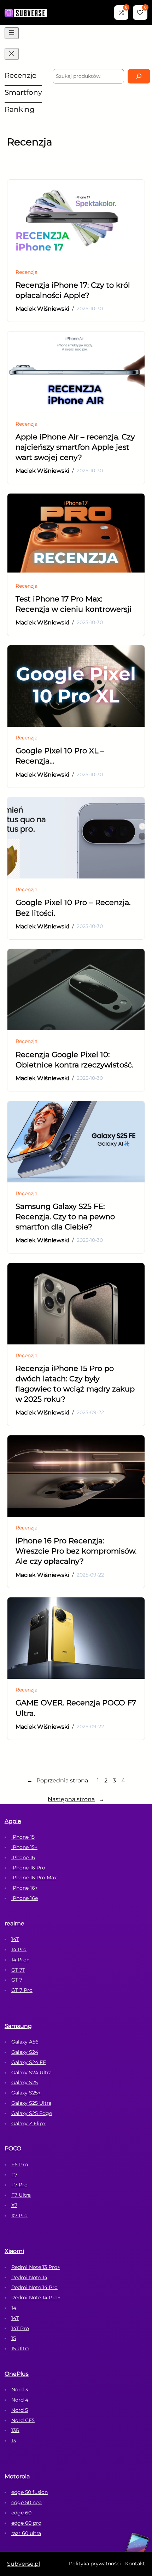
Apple (13, 1821)
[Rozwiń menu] (12, 33)
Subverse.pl (24, 2564)
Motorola (17, 2476)
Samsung (18, 2026)
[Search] (139, 76)
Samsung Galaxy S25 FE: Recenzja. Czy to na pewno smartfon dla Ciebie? (65, 1217)
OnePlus (17, 2374)
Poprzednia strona (57, 1780)
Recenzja (27, 272)
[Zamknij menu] (12, 54)
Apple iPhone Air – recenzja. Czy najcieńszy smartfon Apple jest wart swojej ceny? (75, 447)
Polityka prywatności (95, 2564)
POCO (13, 2148)
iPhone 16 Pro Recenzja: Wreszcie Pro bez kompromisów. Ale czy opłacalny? (76, 1551)
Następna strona (76, 1799)
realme (14, 1923)
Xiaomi (14, 2251)
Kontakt (135, 2564)
